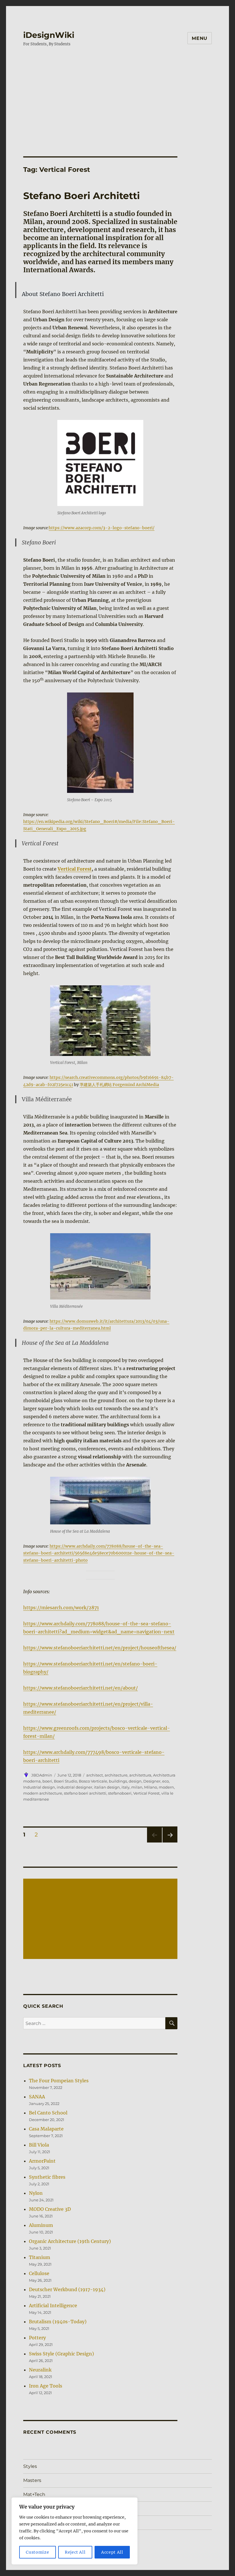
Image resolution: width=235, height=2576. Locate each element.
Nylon (36, 2193)
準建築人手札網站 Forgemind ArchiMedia (119, 1085)
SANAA (37, 2097)
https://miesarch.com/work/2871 (61, 1608)
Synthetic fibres (47, 2177)
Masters (32, 2480)
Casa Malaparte (46, 2129)
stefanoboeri (120, 1793)
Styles (30, 2466)
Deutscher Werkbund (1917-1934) (67, 2289)
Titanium (40, 2257)
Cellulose (39, 2273)
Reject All (75, 2552)
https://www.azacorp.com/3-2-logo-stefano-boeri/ (102, 528)
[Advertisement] (119, 96)
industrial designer (75, 1787)
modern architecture (43, 1793)
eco (166, 1781)
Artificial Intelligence (53, 2305)
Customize (37, 2552)
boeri (47, 1781)
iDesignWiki (49, 35)
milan (137, 1787)
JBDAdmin (42, 1775)
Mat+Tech (34, 2494)
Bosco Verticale (93, 1781)
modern (166, 1787)
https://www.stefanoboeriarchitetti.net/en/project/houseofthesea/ (100, 1648)
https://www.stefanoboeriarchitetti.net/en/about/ (81, 1688)
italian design (107, 1787)
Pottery (37, 2338)
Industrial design (39, 1787)
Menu (200, 38)
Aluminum (41, 2225)
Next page (170, 1842)
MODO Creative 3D (50, 2209)
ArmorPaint (42, 2161)
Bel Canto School (48, 2113)
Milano (151, 1787)
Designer (152, 1781)
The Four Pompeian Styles (59, 2081)
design (135, 1781)
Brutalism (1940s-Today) (58, 2322)
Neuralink (40, 2370)
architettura (140, 1775)
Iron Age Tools (46, 2386)
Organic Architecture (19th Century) (70, 2241)
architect (95, 1775)
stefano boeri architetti (85, 1793)
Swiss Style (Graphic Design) (61, 2354)
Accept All (112, 2552)
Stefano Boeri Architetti (82, 196)
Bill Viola (39, 2145)
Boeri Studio (65, 1781)
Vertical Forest (75, 869)
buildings (118, 1781)
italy (126, 1787)
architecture (116, 1775)
